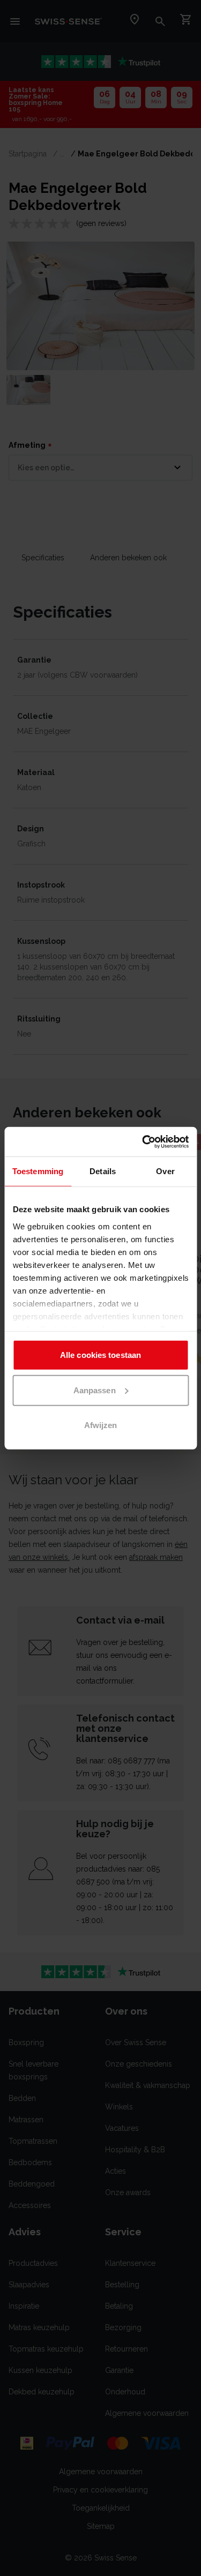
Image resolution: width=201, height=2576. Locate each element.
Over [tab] (165, 1171)
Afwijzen (101, 1425)
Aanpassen (95, 1390)
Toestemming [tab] (38, 1171)
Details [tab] (103, 1171)
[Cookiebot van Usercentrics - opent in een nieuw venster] (143, 1141)
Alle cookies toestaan (100, 1355)
